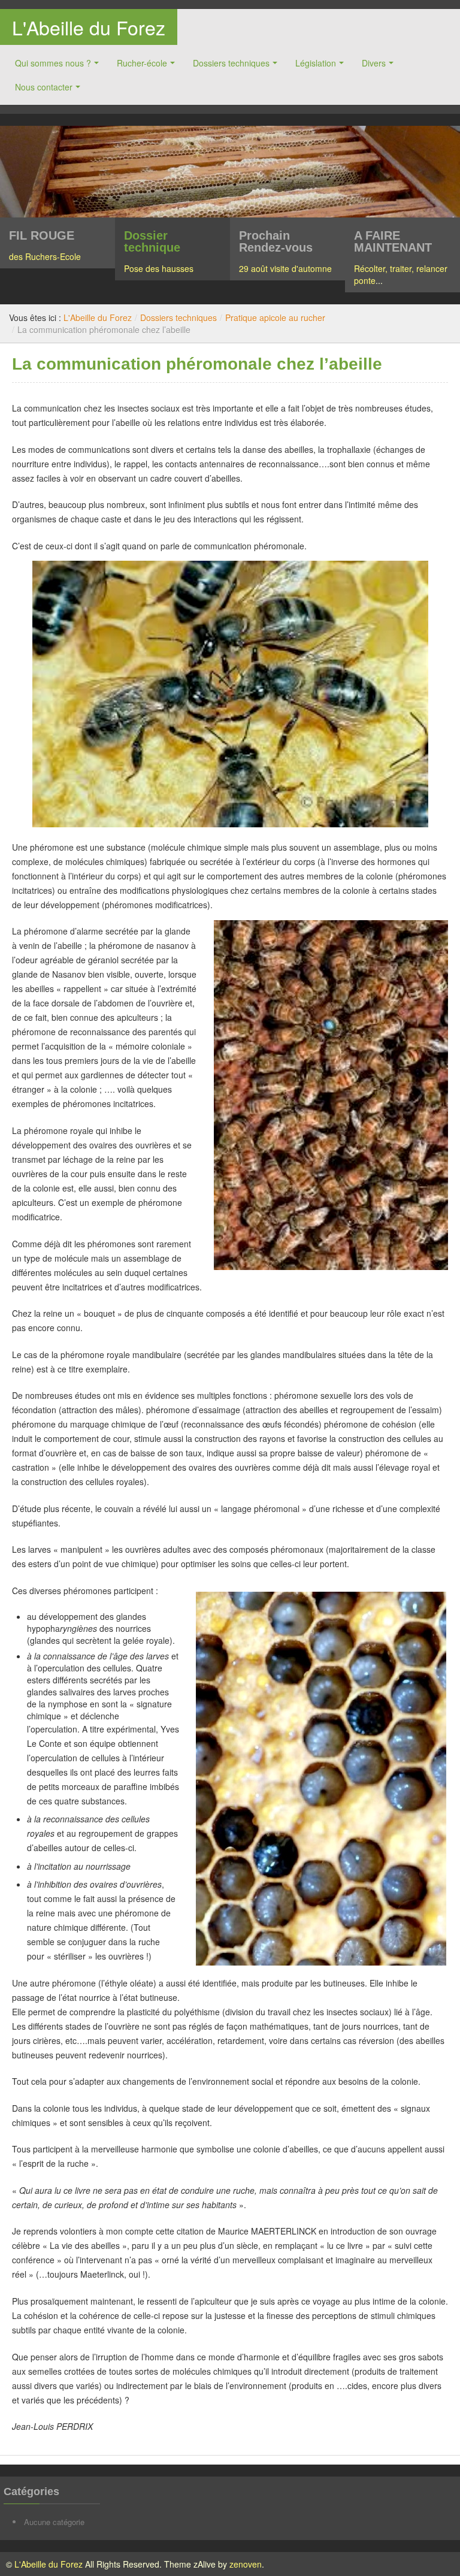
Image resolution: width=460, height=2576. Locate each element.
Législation (316, 63)
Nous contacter (44, 87)
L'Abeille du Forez (89, 27)
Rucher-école (142, 63)
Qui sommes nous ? (53, 63)
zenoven (246, 2564)
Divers (374, 63)
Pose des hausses (159, 268)
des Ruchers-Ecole (45, 256)
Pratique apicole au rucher (275, 318)
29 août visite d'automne (285, 268)
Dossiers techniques (231, 63)
